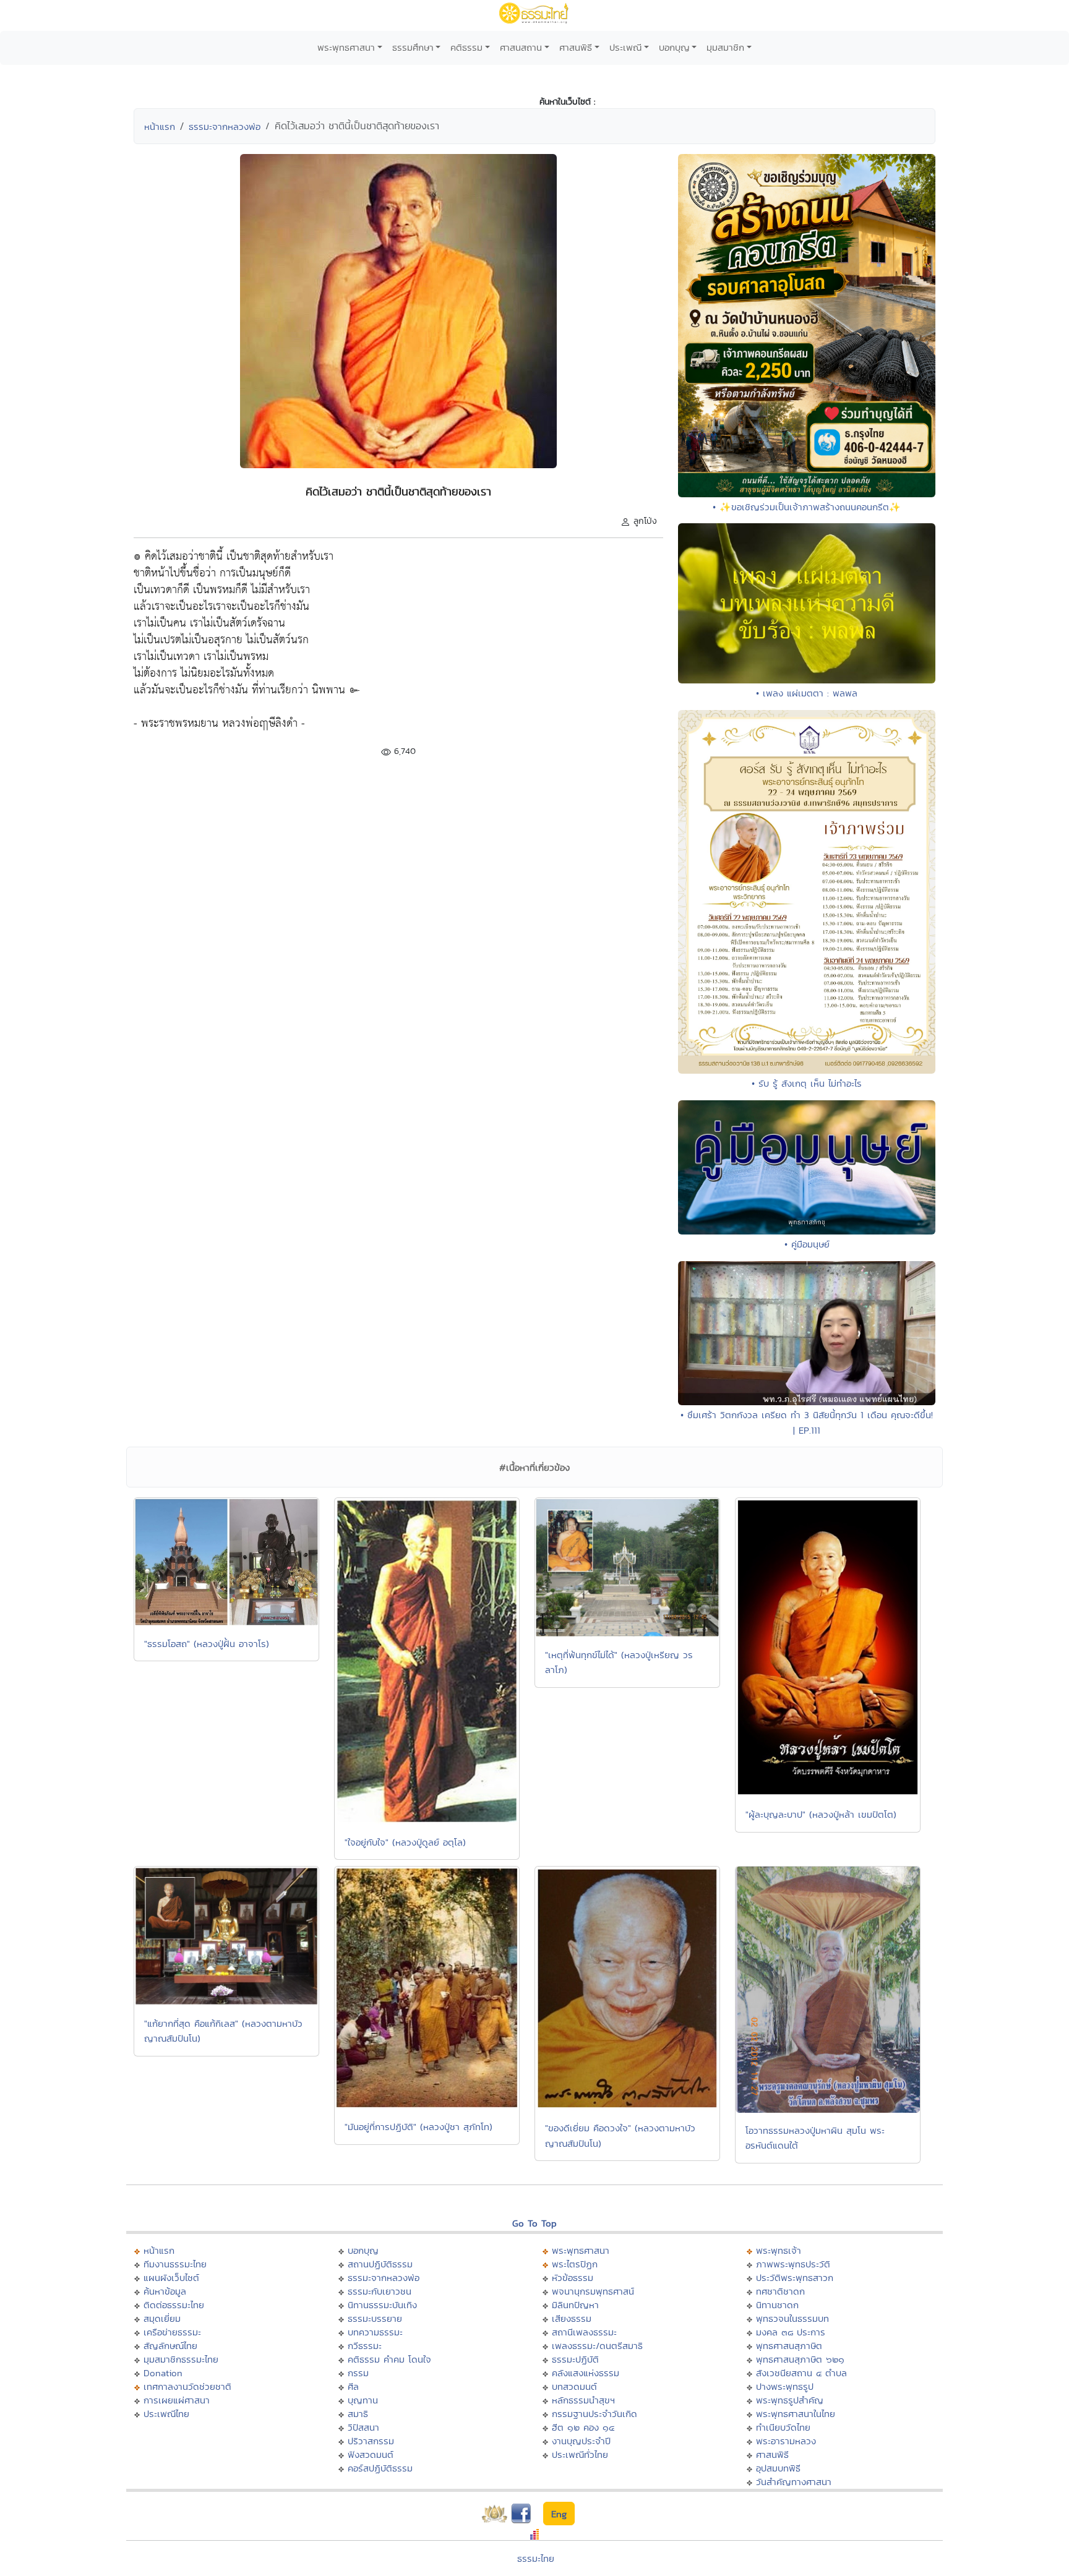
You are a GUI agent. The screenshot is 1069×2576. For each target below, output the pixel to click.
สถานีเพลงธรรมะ (584, 2332)
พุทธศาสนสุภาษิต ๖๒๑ (800, 2359)
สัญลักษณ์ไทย (170, 2346)
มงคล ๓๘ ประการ (791, 2332)
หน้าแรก (160, 126)
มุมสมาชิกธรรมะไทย (181, 2359)
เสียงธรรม (572, 2318)
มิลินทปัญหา (575, 2305)
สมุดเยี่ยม (162, 2318)
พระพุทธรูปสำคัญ (790, 2400)
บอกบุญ (674, 47)
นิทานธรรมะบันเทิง (382, 2305)
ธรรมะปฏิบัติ (575, 2359)
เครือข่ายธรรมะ (172, 2332)
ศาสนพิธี (576, 47)
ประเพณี (625, 47)
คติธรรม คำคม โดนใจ (389, 2359)
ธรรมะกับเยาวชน (380, 2291)
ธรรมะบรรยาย (375, 2318)
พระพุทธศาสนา (346, 47)
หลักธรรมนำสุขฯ (583, 2400)
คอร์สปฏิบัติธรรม (380, 2468)
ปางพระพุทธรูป (785, 2386)
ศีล (353, 2386)
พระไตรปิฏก (575, 2264)
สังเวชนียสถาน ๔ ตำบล (801, 2373)
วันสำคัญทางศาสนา (794, 2482)
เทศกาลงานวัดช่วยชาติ (187, 2386)
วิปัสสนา (363, 2427)
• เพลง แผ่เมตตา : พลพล (807, 693)
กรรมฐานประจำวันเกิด (595, 2414)
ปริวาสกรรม (371, 2441)
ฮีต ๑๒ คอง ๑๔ (583, 2427)
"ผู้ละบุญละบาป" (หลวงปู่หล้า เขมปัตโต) (821, 1814)
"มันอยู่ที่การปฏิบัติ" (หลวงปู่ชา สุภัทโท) (419, 2127)
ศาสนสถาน (521, 47)
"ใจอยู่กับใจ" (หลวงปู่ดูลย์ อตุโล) (405, 1842)
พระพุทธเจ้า (779, 2250)
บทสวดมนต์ (574, 2386)
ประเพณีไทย (166, 2414)
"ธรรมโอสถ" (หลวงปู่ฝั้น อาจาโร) (207, 1644)
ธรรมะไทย (536, 2558)
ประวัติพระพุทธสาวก (795, 2278)
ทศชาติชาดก (780, 2291)
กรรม (358, 2373)
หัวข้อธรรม (573, 2278)
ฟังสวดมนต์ (371, 2454)
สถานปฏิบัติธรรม (380, 2264)
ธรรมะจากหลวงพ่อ (225, 126)
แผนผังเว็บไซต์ (171, 2278)
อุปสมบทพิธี (778, 2468)
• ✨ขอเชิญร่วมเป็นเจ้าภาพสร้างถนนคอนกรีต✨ (807, 507)
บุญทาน (363, 2400)
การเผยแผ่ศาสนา (177, 2400)
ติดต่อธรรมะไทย (174, 2305)
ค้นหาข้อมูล (165, 2291)
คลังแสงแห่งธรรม (586, 2373)
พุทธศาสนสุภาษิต (789, 2346)
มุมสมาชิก (725, 47)
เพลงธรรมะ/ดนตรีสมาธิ (597, 2346)
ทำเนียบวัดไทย (783, 2427)
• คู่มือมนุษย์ (807, 1244)
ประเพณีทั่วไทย (580, 2454)
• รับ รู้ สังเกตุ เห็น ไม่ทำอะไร (807, 1083)
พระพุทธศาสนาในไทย (796, 2414)
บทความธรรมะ (375, 2332)
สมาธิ (358, 2414)
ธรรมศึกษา (413, 47)
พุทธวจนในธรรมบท (792, 2318)
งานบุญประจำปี (581, 2441)
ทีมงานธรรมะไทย (175, 2264)
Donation (163, 2373)
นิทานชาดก (777, 2305)
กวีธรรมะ (365, 2346)
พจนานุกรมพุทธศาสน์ (593, 2291)
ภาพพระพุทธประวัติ (793, 2264)
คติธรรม (466, 47)
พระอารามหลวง (786, 2441)
